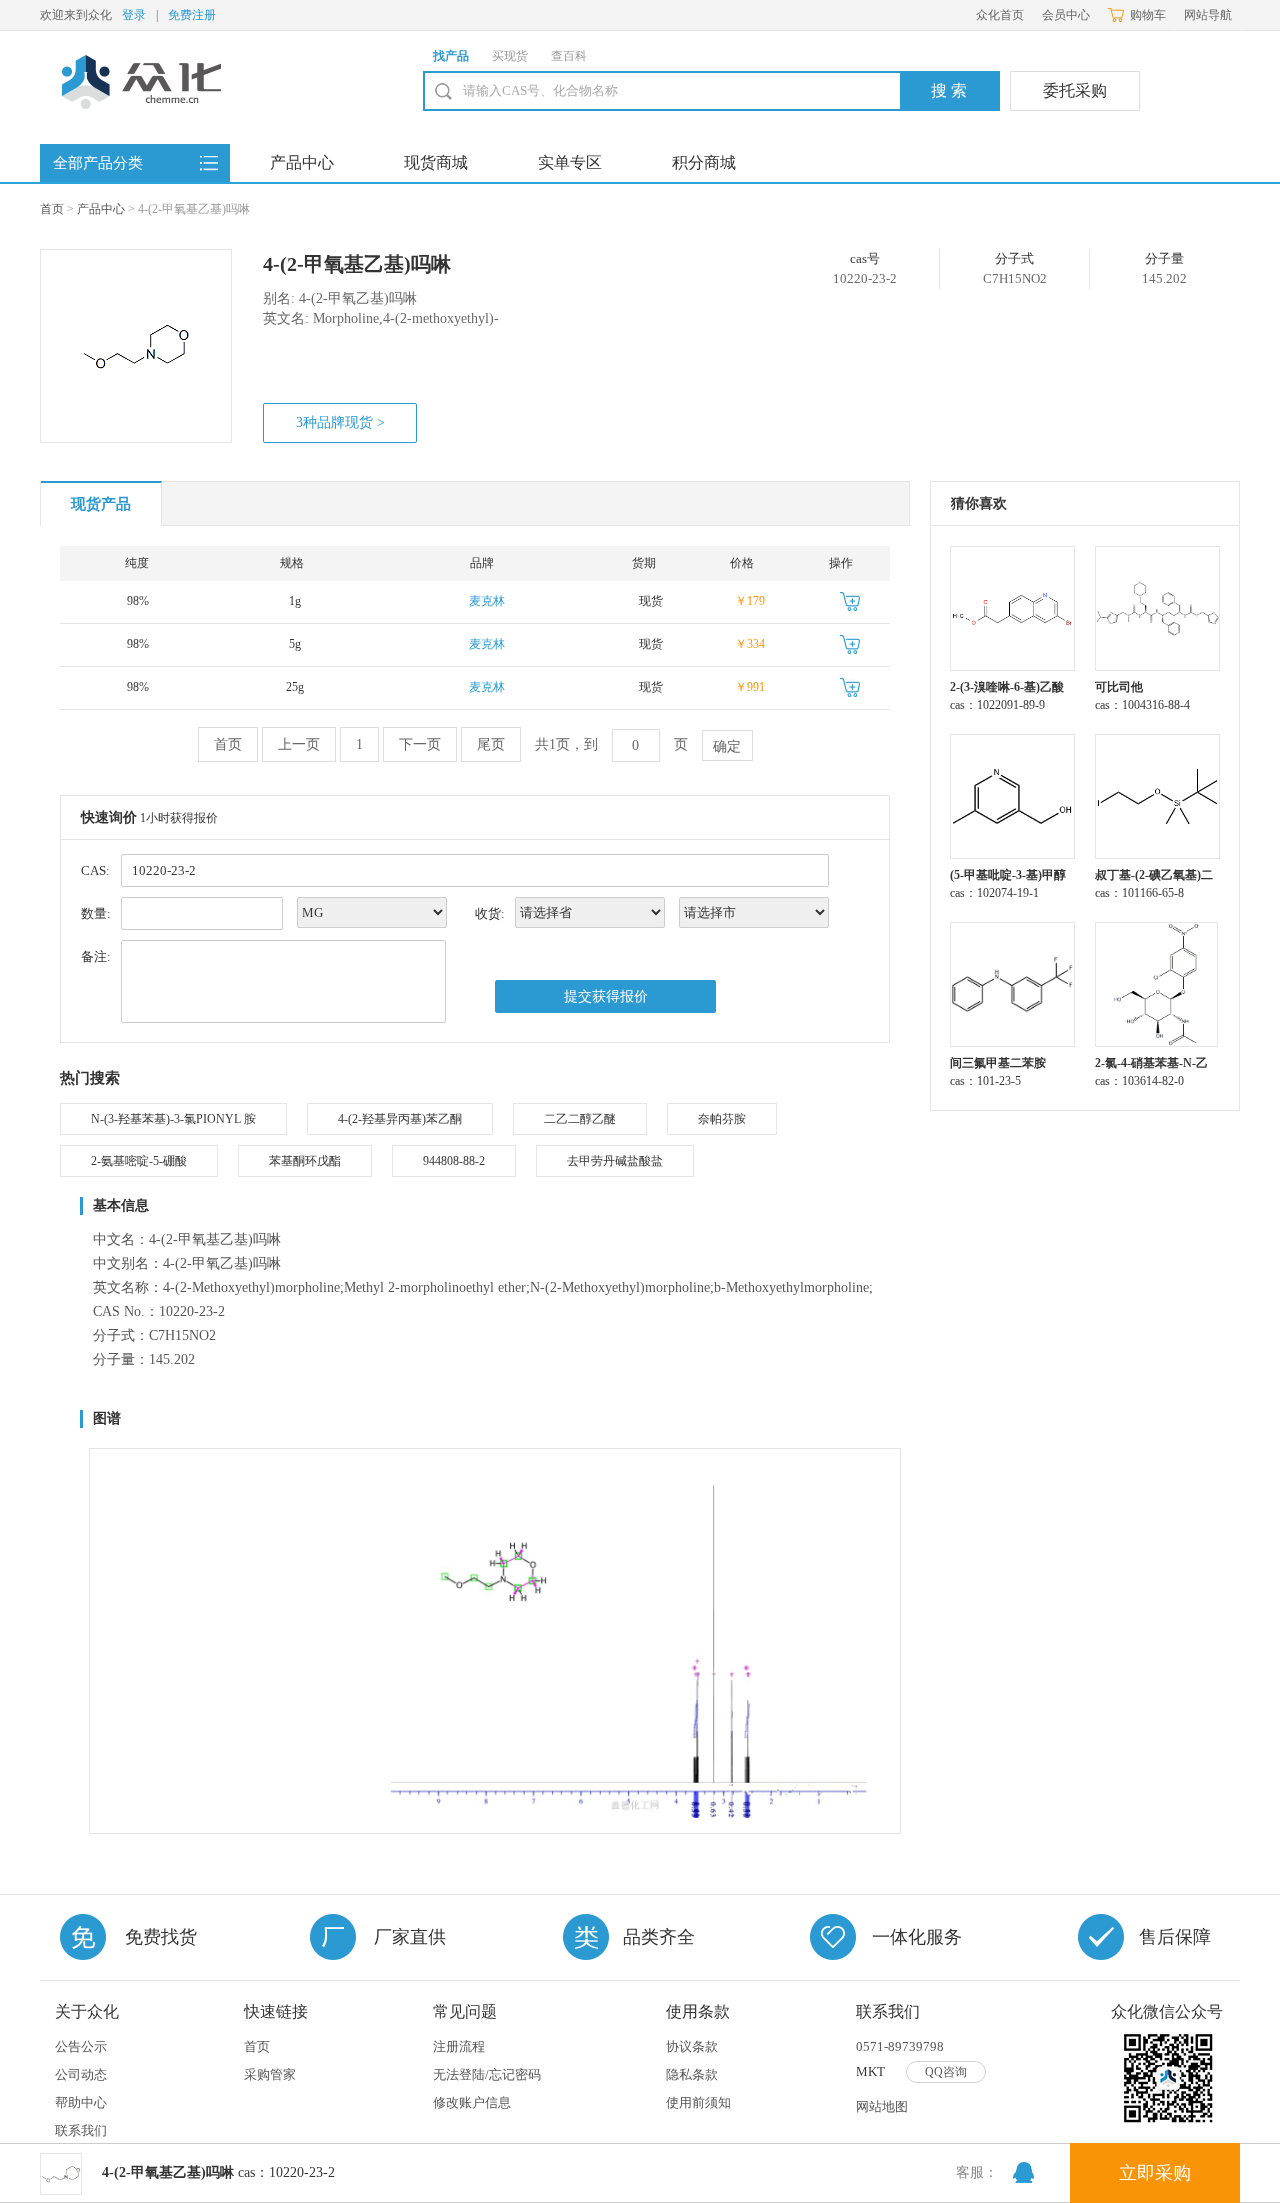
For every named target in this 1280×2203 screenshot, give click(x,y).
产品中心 (302, 162)
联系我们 (81, 2130)
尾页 (491, 744)
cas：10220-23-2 (218, 2172)
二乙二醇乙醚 (580, 1119)
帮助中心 (81, 2102)
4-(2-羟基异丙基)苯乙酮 (400, 1119)
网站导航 (1208, 15)
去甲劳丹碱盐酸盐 (615, 1161)
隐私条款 (692, 2074)
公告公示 (81, 2046)
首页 (52, 209)
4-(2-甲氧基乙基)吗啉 (357, 264)
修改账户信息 (472, 2102)
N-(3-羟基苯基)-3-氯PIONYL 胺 (173, 1119)
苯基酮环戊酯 (305, 1161)
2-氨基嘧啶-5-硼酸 (139, 1161)
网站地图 (882, 2106)
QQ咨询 (946, 2072)
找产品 (451, 56)
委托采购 (1075, 90)
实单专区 (570, 162)
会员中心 (1066, 15)
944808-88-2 (454, 1161)
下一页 (420, 744)
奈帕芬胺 (722, 1119)
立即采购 (1155, 2173)
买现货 (510, 56)
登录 (134, 15)
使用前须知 (698, 2102)
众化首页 (1000, 15)
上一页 (299, 744)
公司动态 (81, 2074)
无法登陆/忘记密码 (487, 2074)
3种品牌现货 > (340, 422)
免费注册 (192, 15)
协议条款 (692, 2046)
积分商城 (704, 162)
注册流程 (459, 2046)
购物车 (1148, 15)
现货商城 (436, 162)
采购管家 (270, 2074)
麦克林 (487, 601)
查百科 (569, 56)
